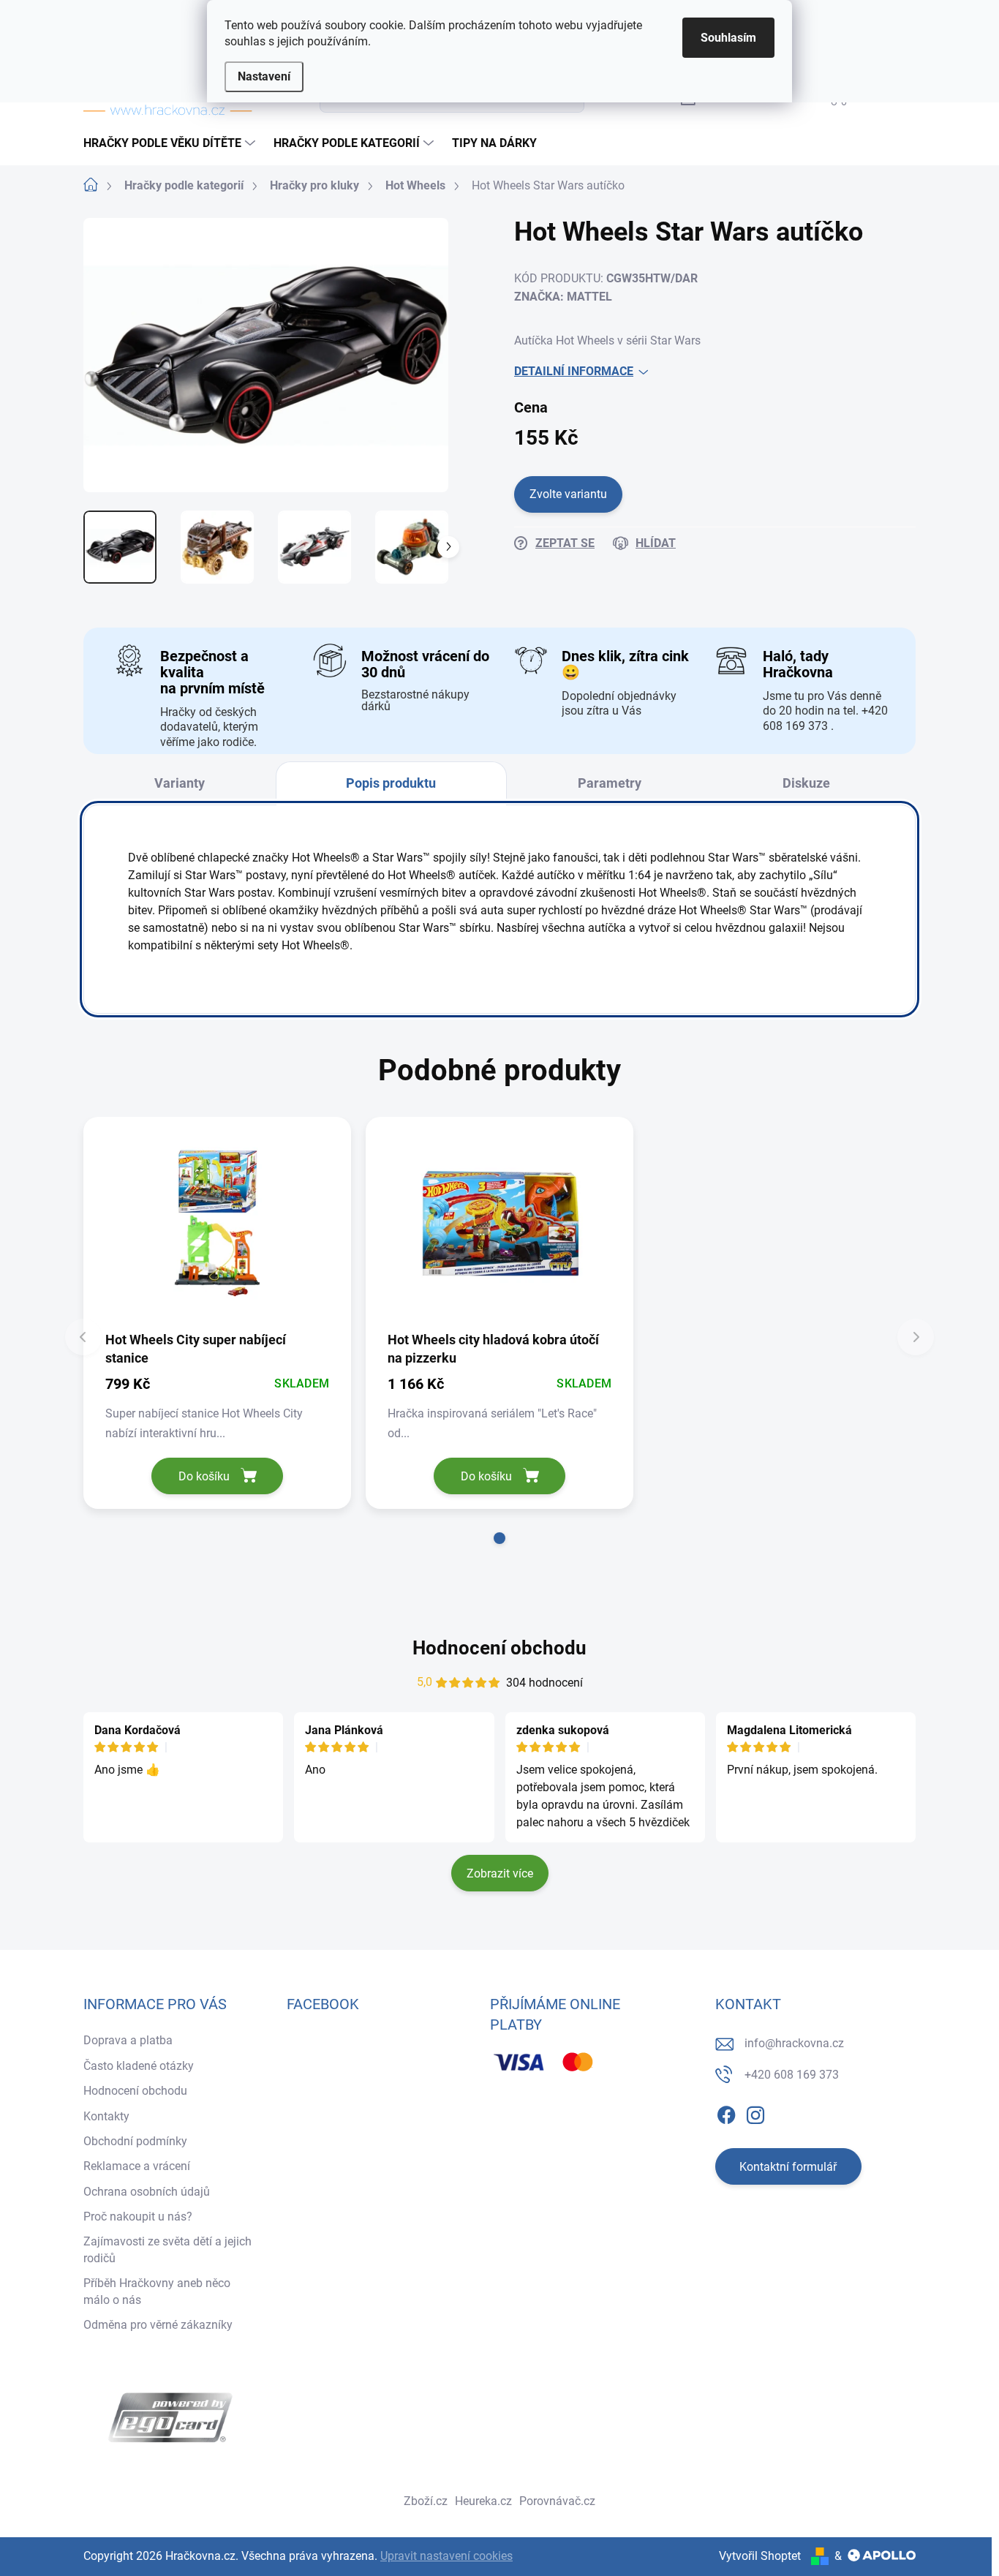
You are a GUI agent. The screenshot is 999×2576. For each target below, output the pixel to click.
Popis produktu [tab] (391, 783)
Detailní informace (574, 371)
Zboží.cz (426, 2501)
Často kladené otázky (139, 2066)
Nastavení (264, 76)
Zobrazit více (500, 1873)
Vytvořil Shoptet (760, 2556)
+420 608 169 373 (792, 2075)
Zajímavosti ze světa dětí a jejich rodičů (167, 2249)
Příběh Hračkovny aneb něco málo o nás (157, 2291)
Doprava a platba (128, 2040)
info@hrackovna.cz (794, 2043)
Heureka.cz (483, 2501)
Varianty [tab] (180, 783)
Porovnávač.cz (557, 2501)
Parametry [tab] (610, 783)
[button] (499, 1538)
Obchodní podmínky (135, 2141)
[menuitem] (171, 143)
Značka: (563, 297)
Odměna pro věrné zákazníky (158, 2325)
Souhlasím (728, 38)
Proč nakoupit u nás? (138, 2217)
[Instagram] (755, 2112)
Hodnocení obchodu (499, 1648)
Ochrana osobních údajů (147, 2192)
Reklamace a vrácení (137, 2166)
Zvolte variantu (568, 494)
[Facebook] (726, 2112)
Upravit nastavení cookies (446, 2556)
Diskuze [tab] (806, 783)
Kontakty (106, 2116)
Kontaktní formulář (788, 2167)
